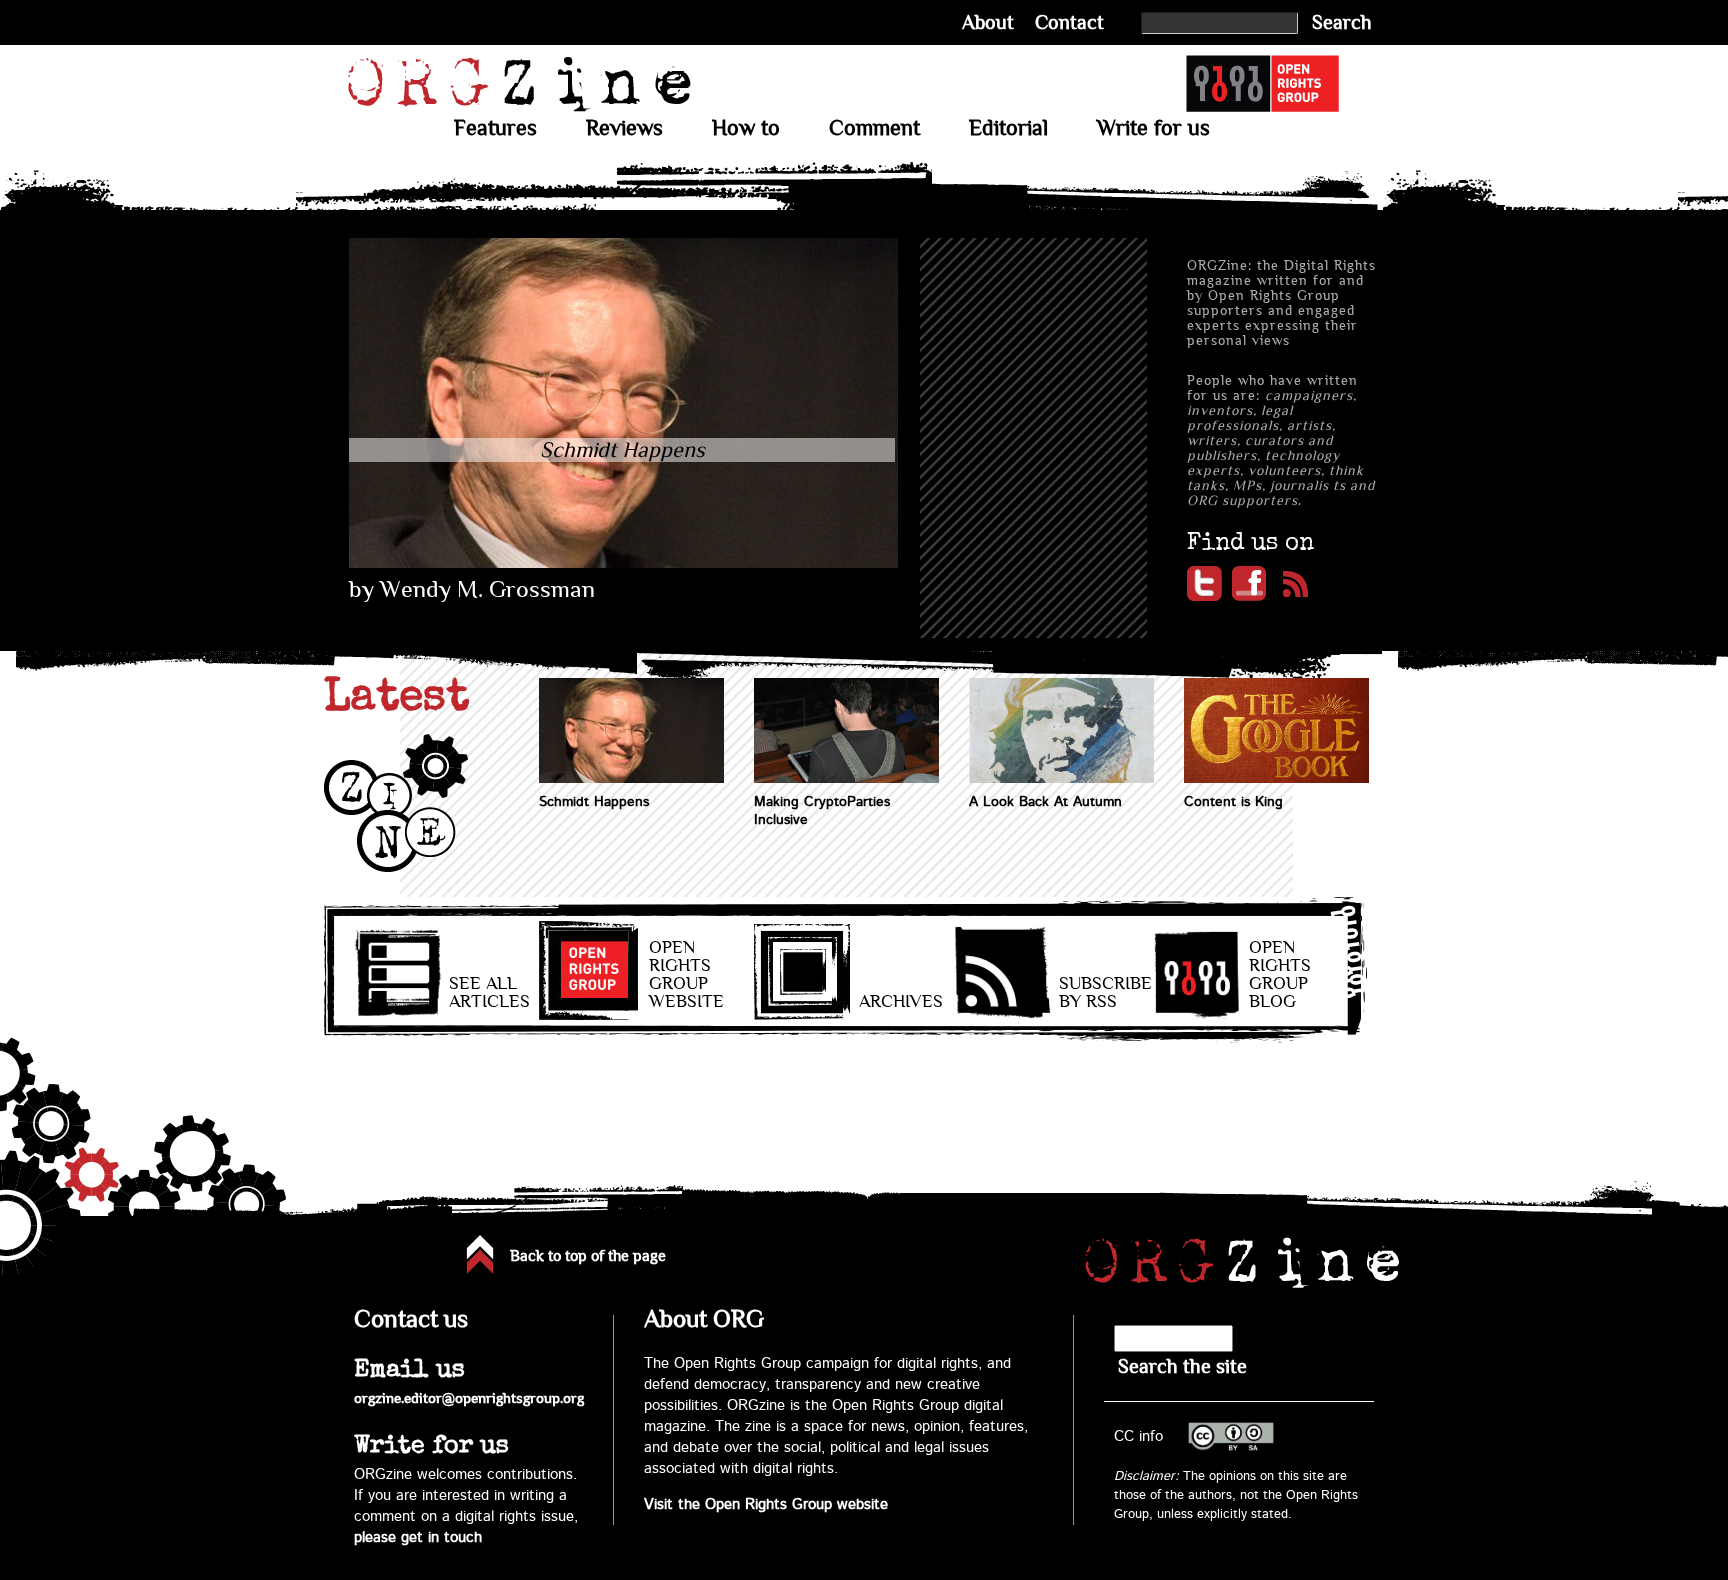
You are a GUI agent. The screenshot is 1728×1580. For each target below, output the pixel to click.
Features (495, 128)
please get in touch (418, 1537)
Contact (1069, 22)
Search (1342, 22)
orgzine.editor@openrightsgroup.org (469, 1398)
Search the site (1182, 1366)
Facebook (1249, 583)
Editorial (1008, 128)
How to (746, 128)
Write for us (1153, 128)
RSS (1294, 583)
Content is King (1233, 802)
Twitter (1204, 583)
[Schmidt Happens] (623, 563)
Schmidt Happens (594, 802)
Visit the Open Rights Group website (766, 1504)
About (988, 22)
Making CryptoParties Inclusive (822, 811)
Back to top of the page (588, 1256)
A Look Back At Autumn (1045, 802)
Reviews (624, 128)
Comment (874, 128)
